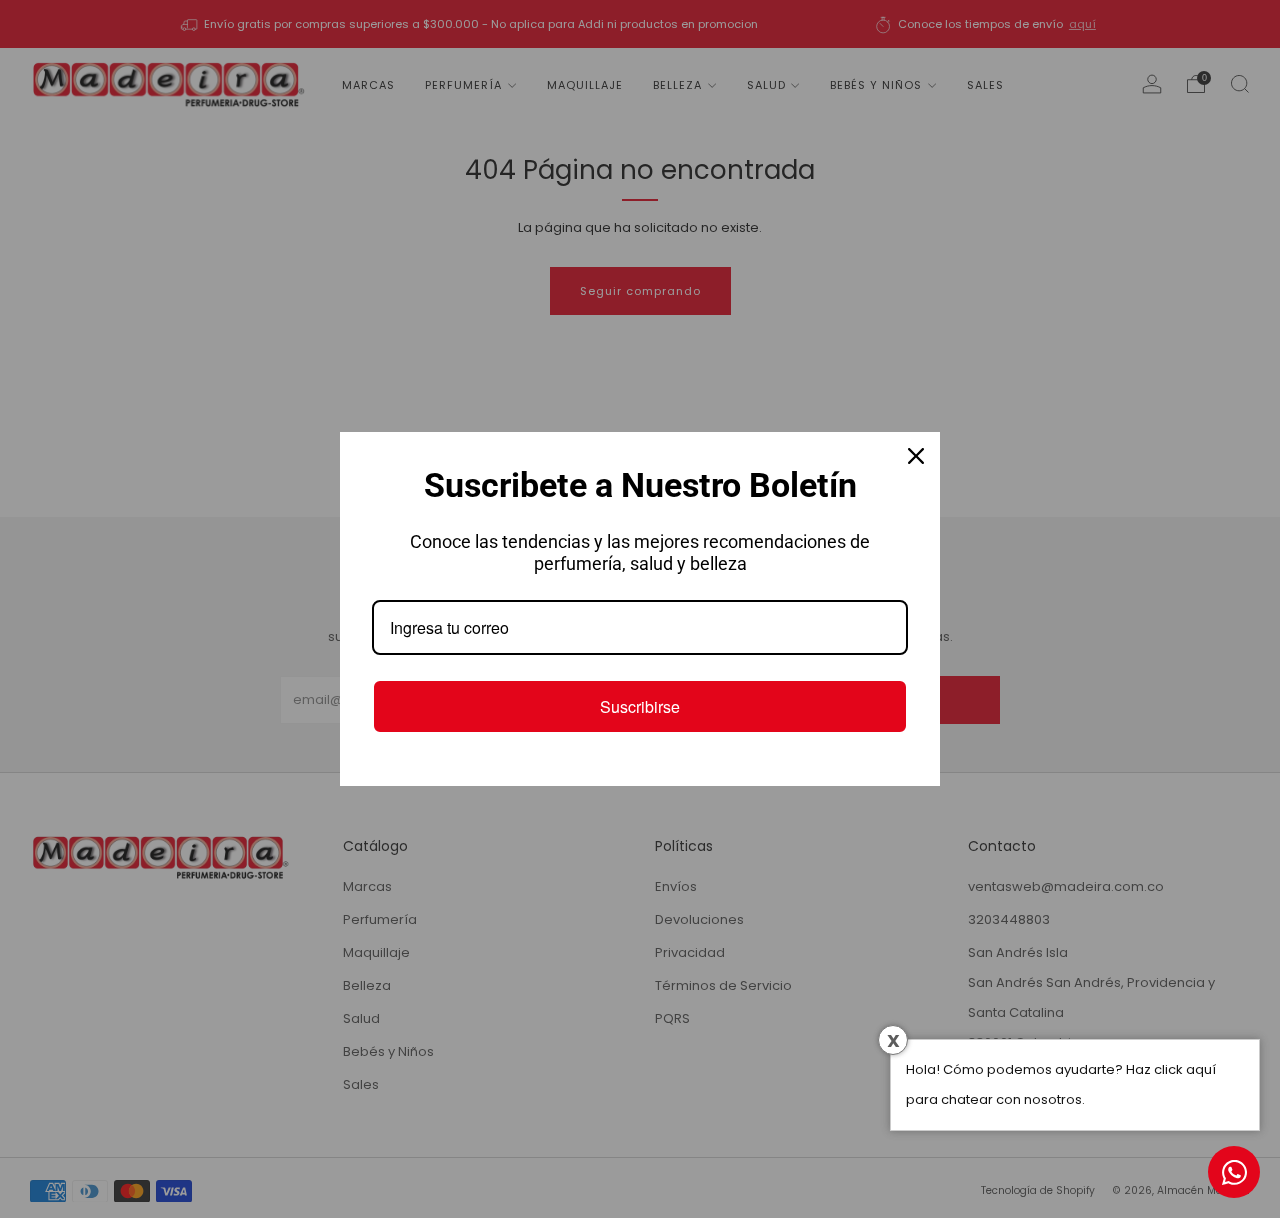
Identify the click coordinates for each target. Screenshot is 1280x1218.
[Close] (916, 456)
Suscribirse (640, 706)
